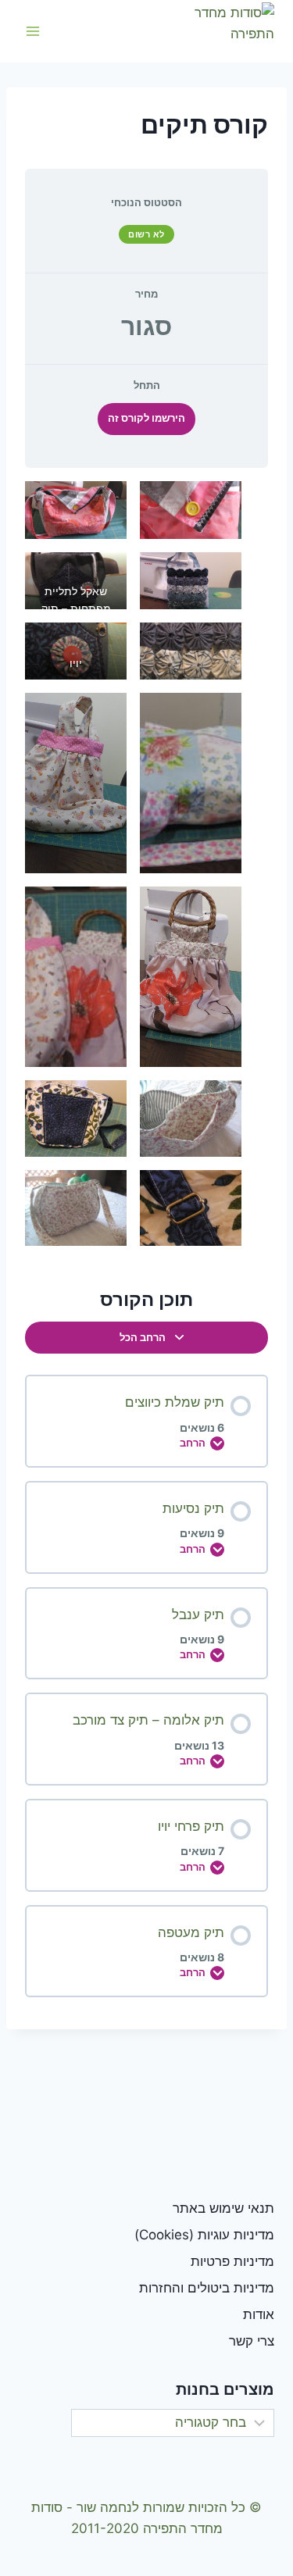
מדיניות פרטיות (232, 2261)
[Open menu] (33, 31)
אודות (259, 2314)
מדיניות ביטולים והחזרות (207, 2288)
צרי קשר (252, 2341)
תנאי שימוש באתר (223, 2208)
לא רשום (146, 234)
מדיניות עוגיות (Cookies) (204, 2235)
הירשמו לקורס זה (146, 418)
